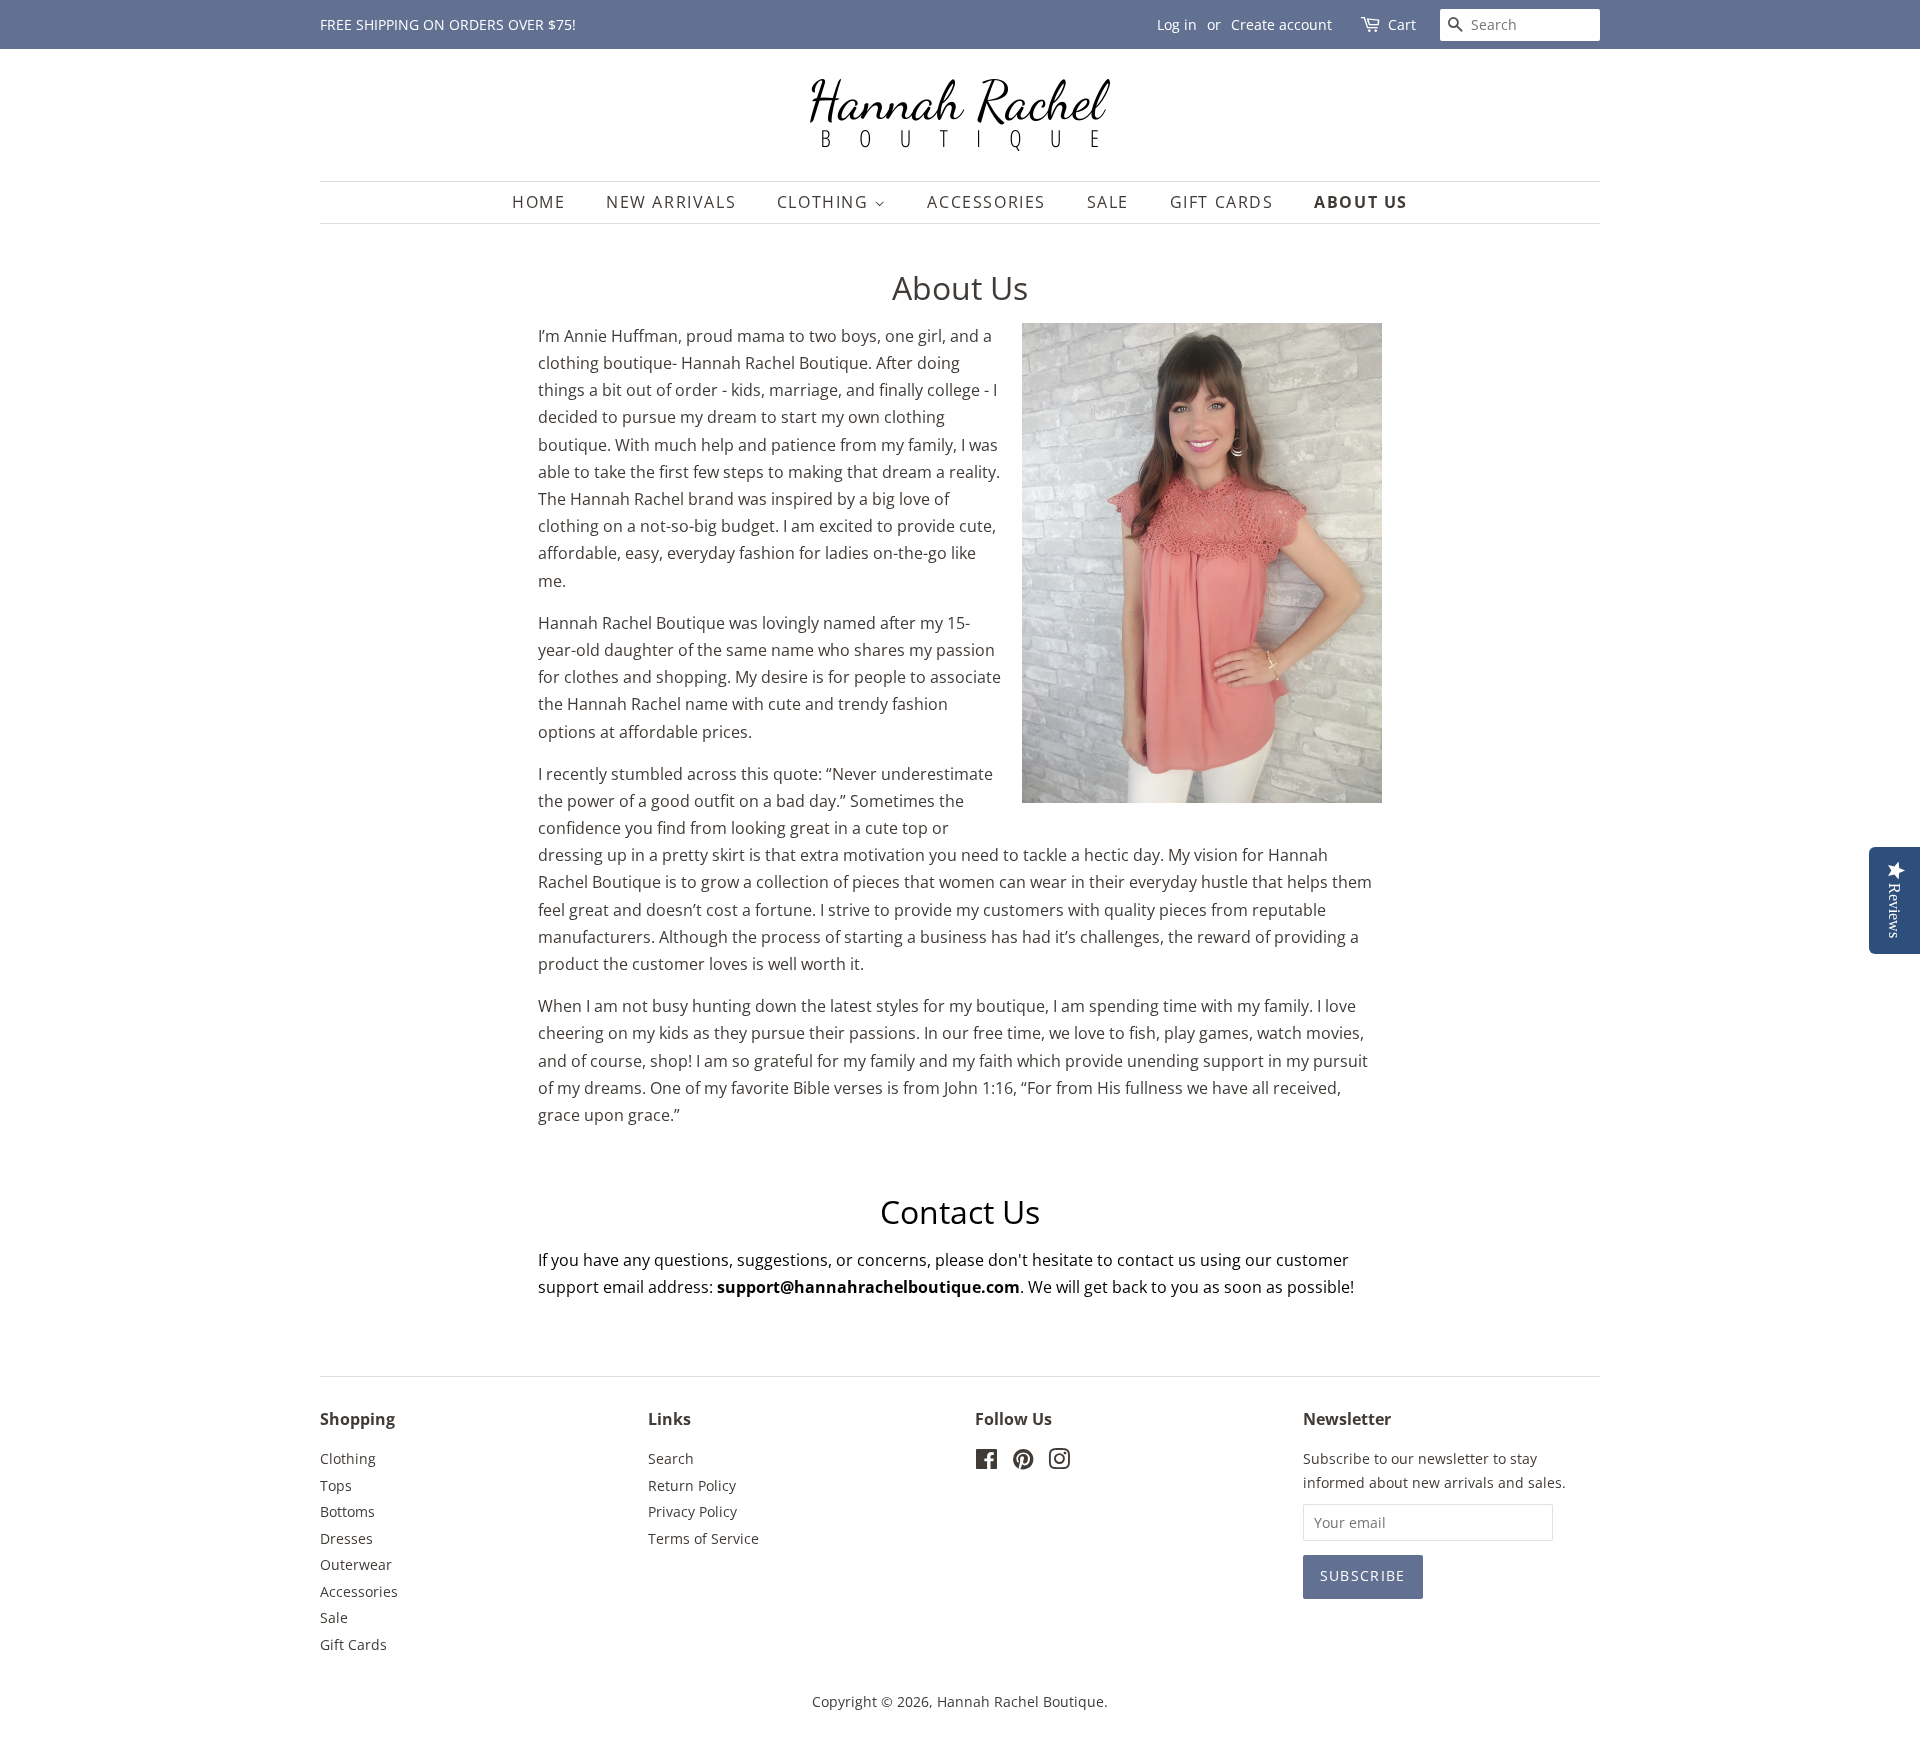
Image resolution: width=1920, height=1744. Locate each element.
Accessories (986, 202)
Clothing (825, 202)
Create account (1281, 24)
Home (538, 202)
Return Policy (692, 1485)
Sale (1108, 202)
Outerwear (356, 1564)
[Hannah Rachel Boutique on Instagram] (1059, 1462)
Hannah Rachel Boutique (1020, 1701)
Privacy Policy (692, 1511)
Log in (1177, 24)
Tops (336, 1485)
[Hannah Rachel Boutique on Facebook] (986, 1462)
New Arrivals (671, 202)
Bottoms (347, 1511)
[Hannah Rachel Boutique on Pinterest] (1023, 1462)
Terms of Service (703, 1538)
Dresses (346, 1538)
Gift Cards (1222, 202)
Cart (1402, 24)
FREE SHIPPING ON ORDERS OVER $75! (448, 24)
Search (671, 1458)
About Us (1361, 202)
